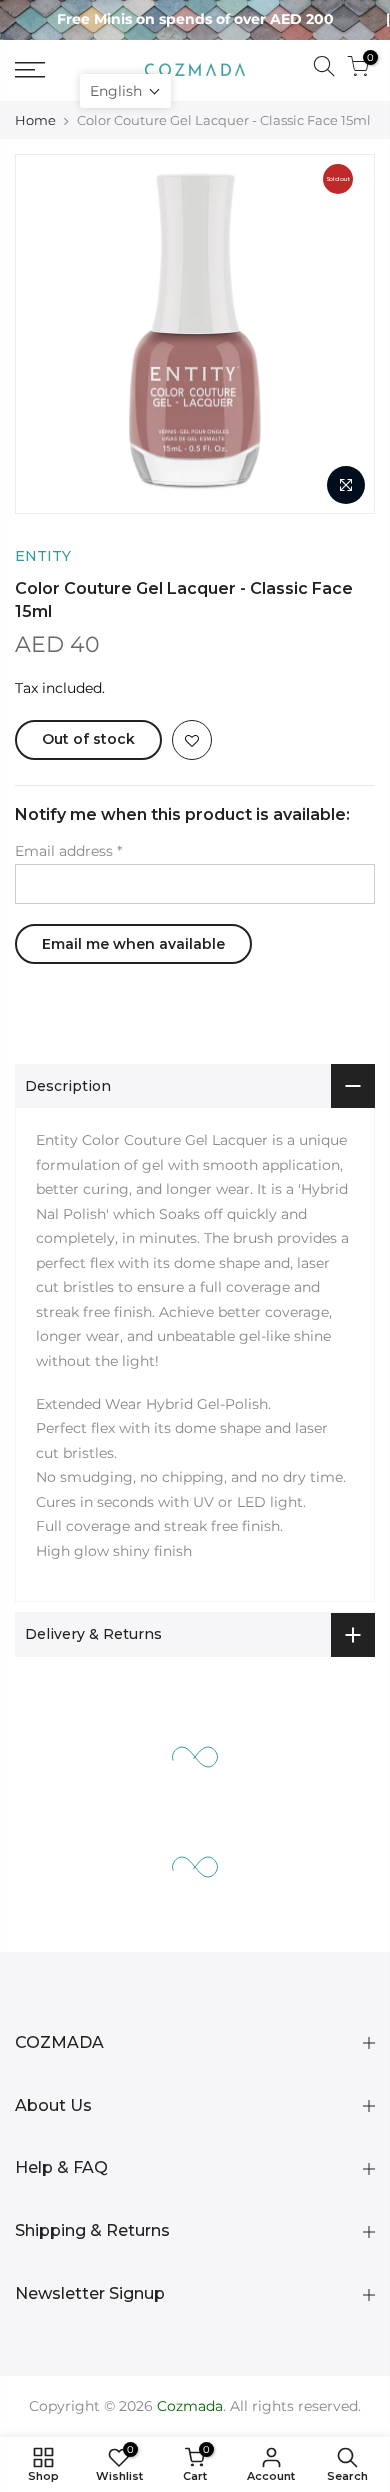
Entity (43, 556)
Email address (68, 851)
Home (35, 120)
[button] (125, 91)
